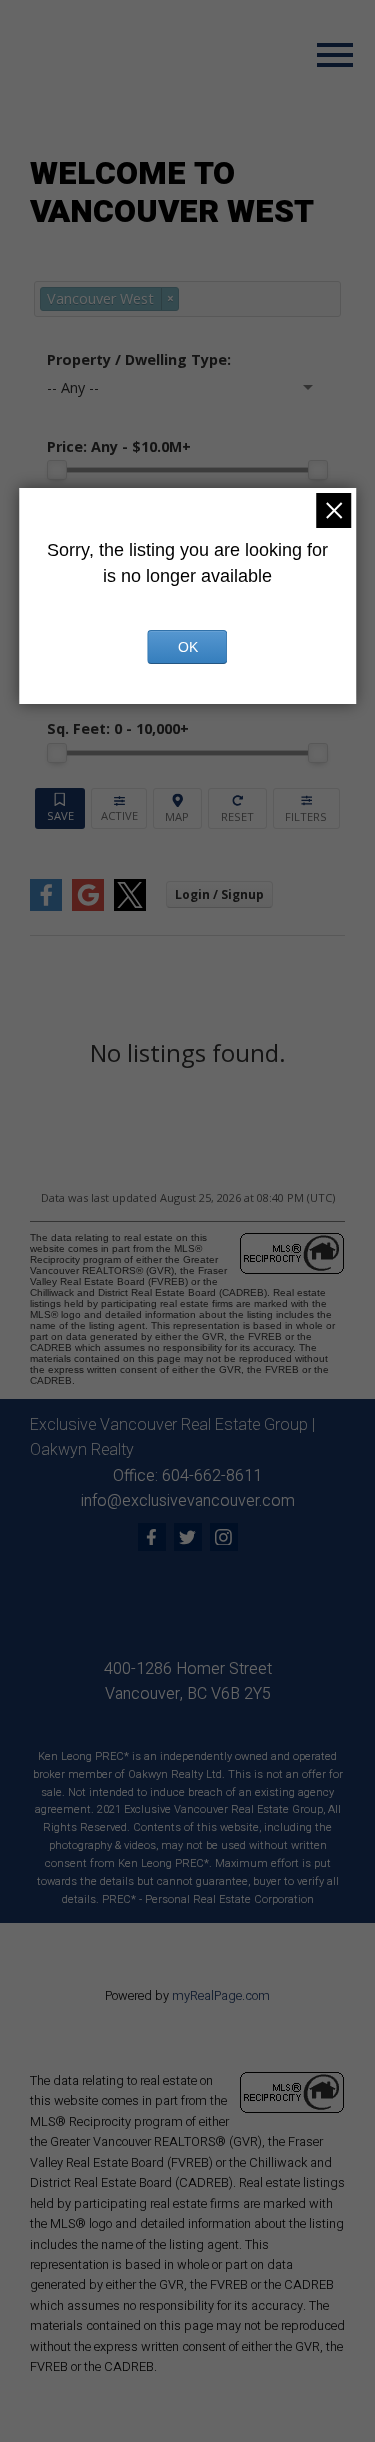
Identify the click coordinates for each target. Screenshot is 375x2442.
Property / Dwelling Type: (139, 359)
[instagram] (224, 1537)
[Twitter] (188, 1537)
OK (188, 647)
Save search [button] (60, 808)
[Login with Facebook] (46, 906)
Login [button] (219, 894)
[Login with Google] (88, 906)
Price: (119, 446)
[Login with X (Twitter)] (130, 906)
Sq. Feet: (118, 728)
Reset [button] (237, 808)
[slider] (57, 470)
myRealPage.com (221, 1996)
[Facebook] (152, 1537)
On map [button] (177, 808)
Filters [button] (306, 808)
